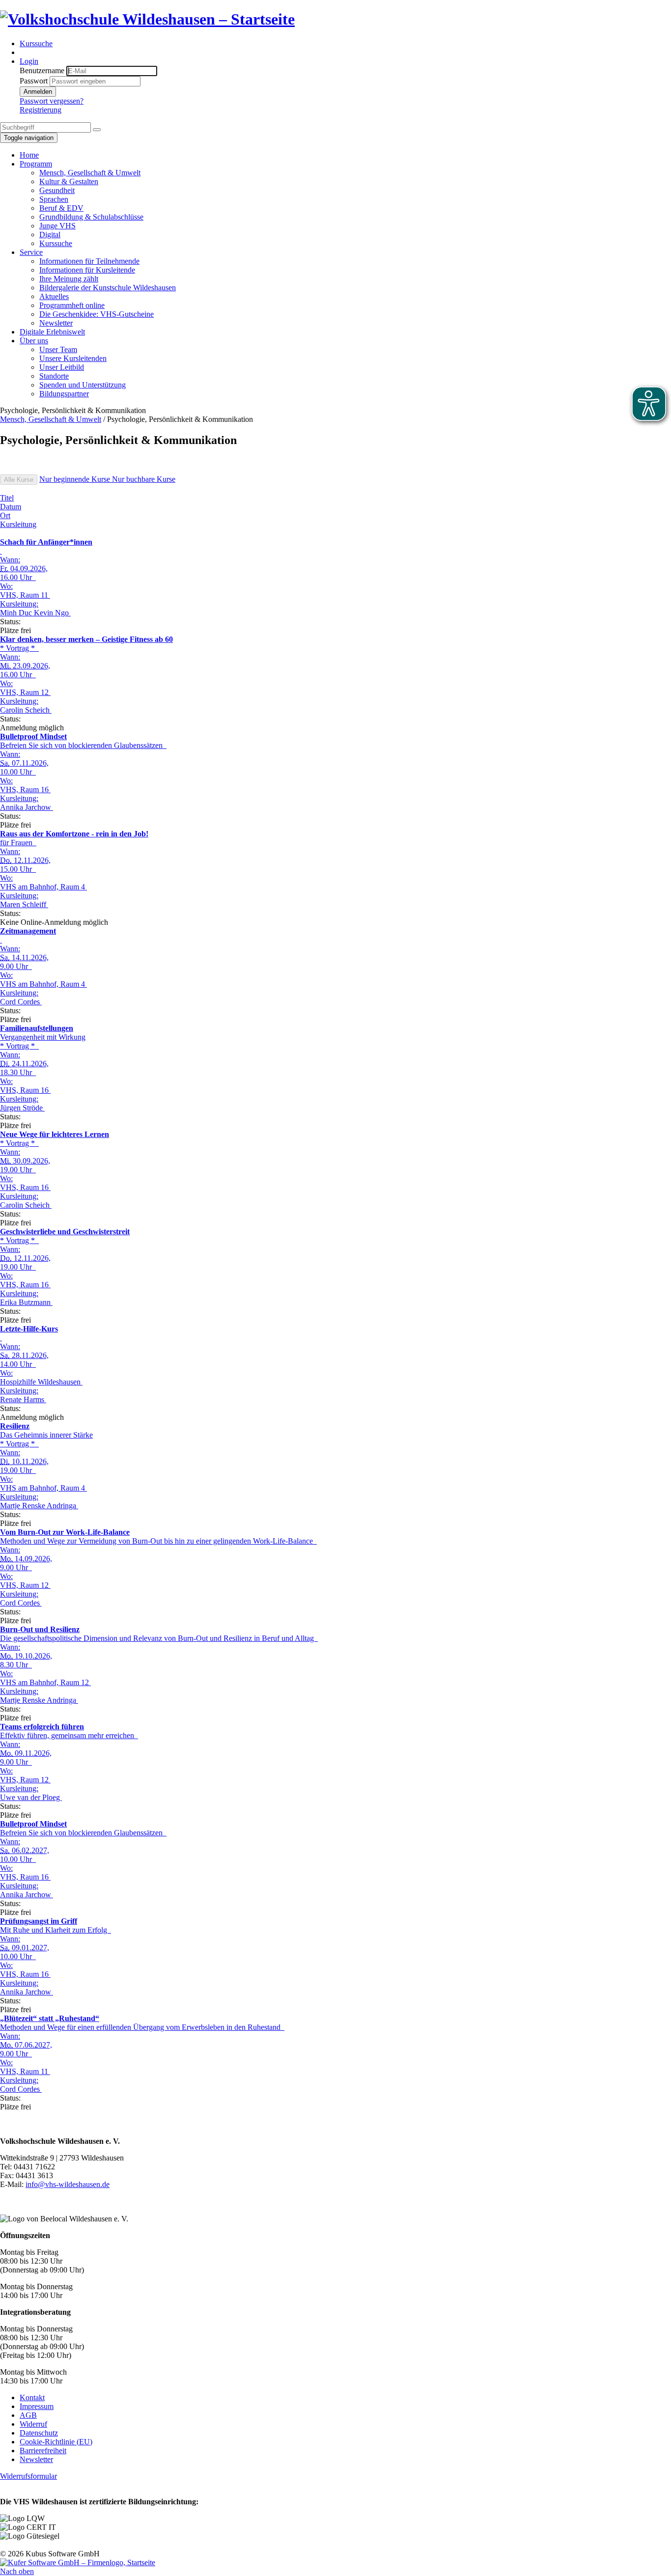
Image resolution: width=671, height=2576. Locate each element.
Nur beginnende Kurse (76, 479)
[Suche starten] (97, 130)
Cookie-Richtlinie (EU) (56, 2442)
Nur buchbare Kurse (144, 479)
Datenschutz (39, 2433)
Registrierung (41, 110)
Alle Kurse (19, 480)
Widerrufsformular (28, 2476)
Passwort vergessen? (52, 101)
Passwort (34, 81)
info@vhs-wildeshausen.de (68, 2184)
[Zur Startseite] (147, 19)
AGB (28, 2415)
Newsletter (36, 2459)
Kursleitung (18, 524)
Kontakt (32, 2397)
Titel (7, 498)
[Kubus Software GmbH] (78, 2562)
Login (29, 61)
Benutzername (42, 70)
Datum (11, 507)
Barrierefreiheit (43, 2451)
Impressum (37, 2406)
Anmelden (38, 92)
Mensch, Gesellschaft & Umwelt (51, 419)
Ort (5, 515)
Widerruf (33, 2424)
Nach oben (17, 2571)
